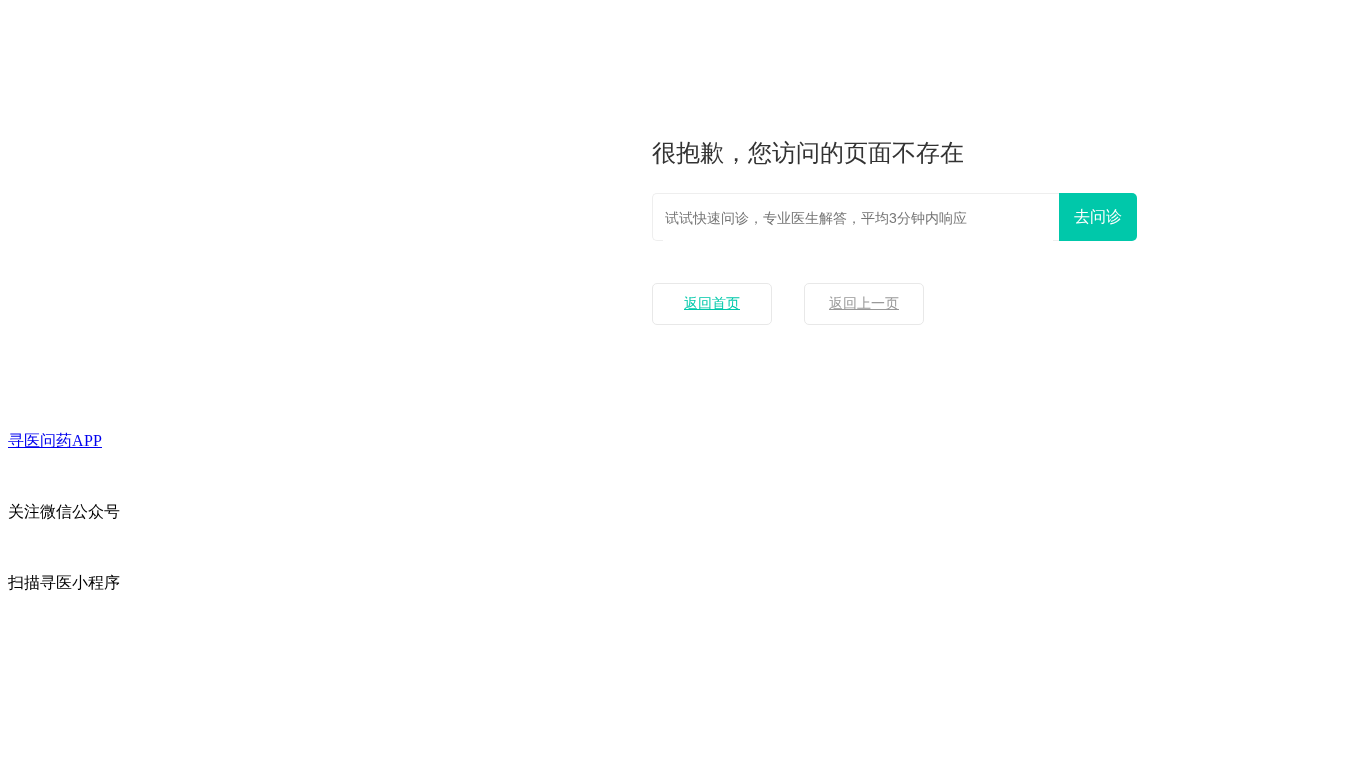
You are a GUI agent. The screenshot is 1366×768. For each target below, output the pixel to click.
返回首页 (712, 303)
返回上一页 (864, 303)
